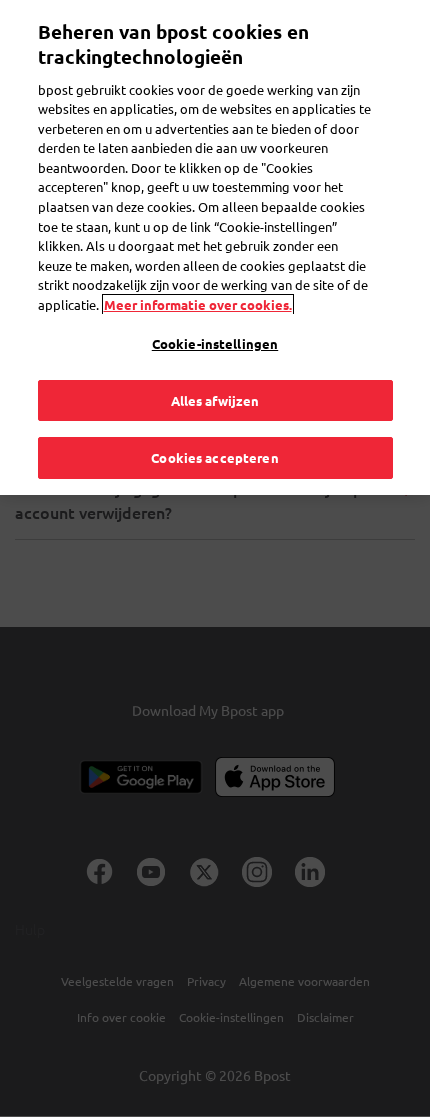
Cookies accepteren (214, 457)
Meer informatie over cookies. (198, 304)
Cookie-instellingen (215, 343)
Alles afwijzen (215, 400)
